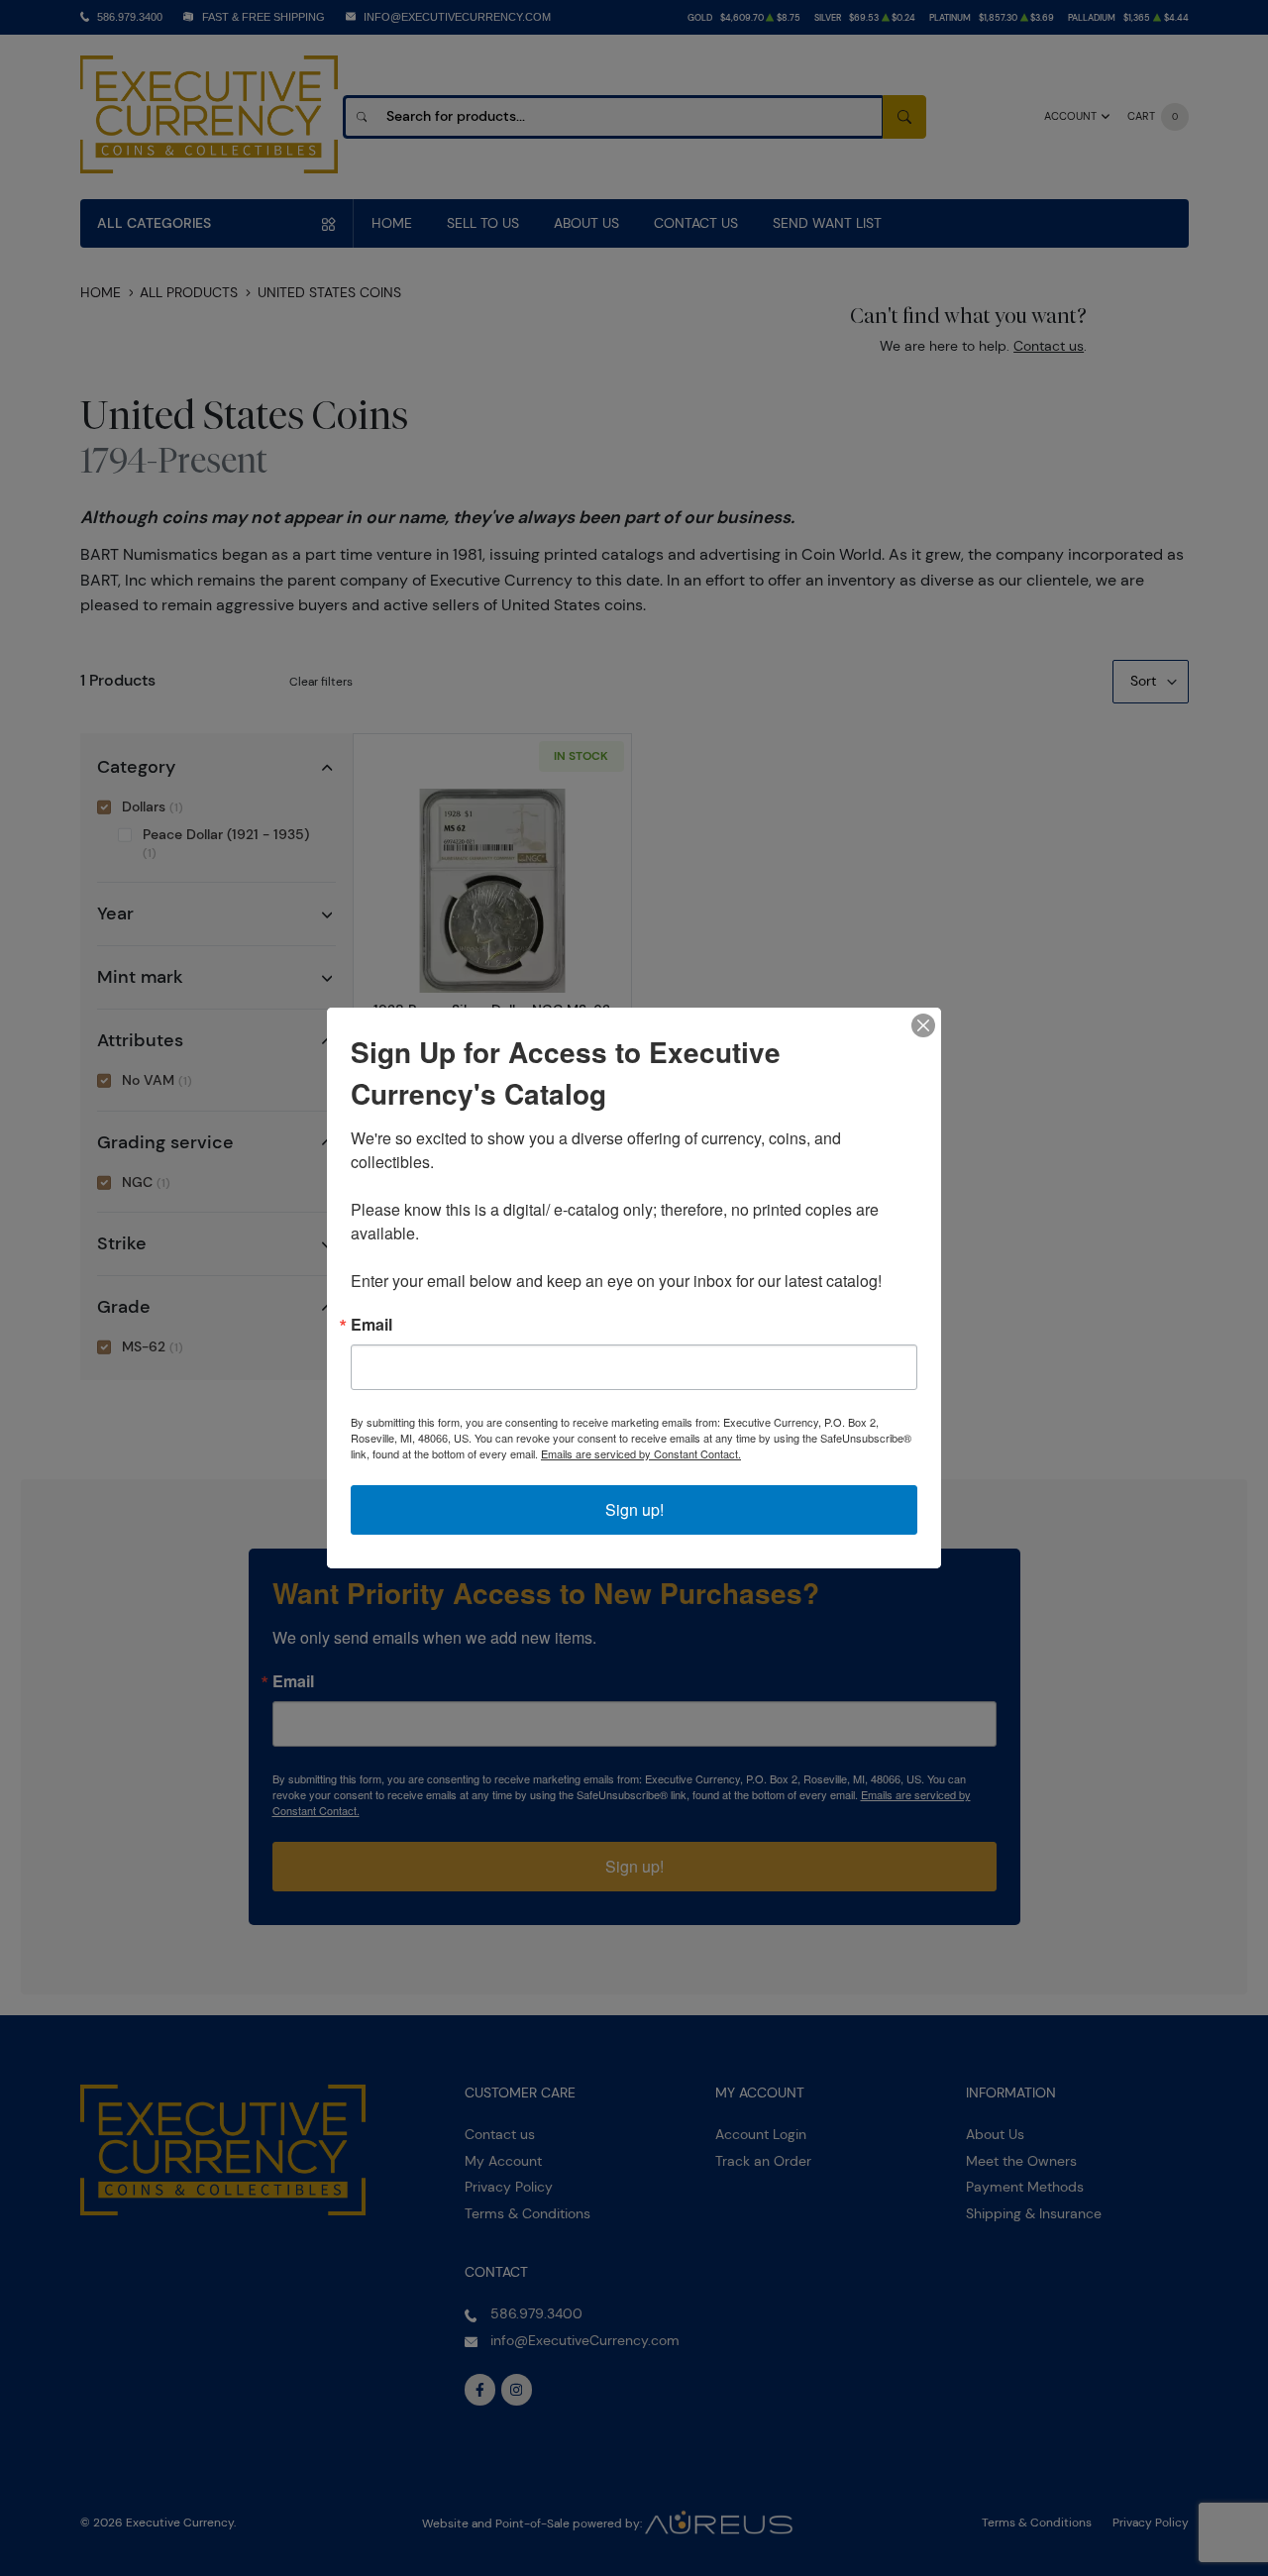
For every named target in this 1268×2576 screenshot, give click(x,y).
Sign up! (634, 1509)
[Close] (923, 1025)
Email (371, 1325)
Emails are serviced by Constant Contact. (641, 1453)
